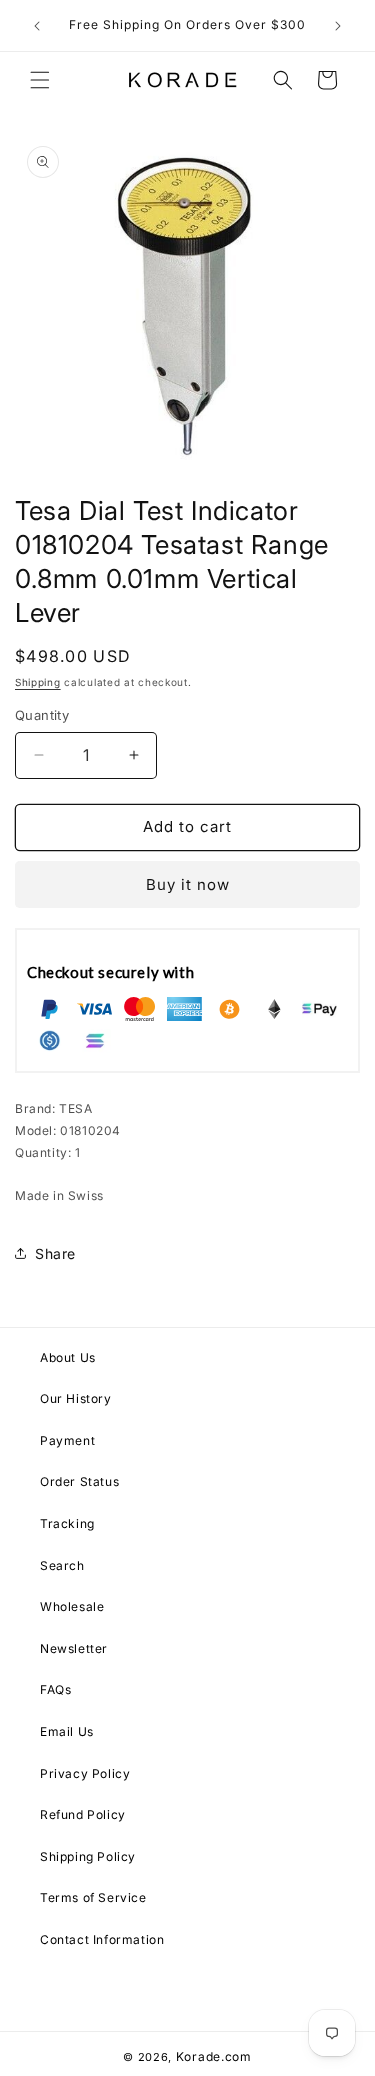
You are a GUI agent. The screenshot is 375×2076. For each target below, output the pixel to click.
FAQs (55, 1689)
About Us (68, 1357)
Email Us (67, 1731)
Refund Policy (83, 1814)
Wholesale (72, 1606)
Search (62, 1565)
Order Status (79, 1481)
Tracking (67, 1523)
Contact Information (102, 1939)
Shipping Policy (88, 1856)
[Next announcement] (338, 26)
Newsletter (74, 1648)
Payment (67, 1440)
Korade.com (214, 2056)
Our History (76, 1398)
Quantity (42, 715)
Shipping (38, 682)
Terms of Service (93, 1897)
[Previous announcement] (37, 26)
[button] (40, 80)
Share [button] (55, 1253)
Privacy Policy (85, 1773)
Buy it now (188, 884)
